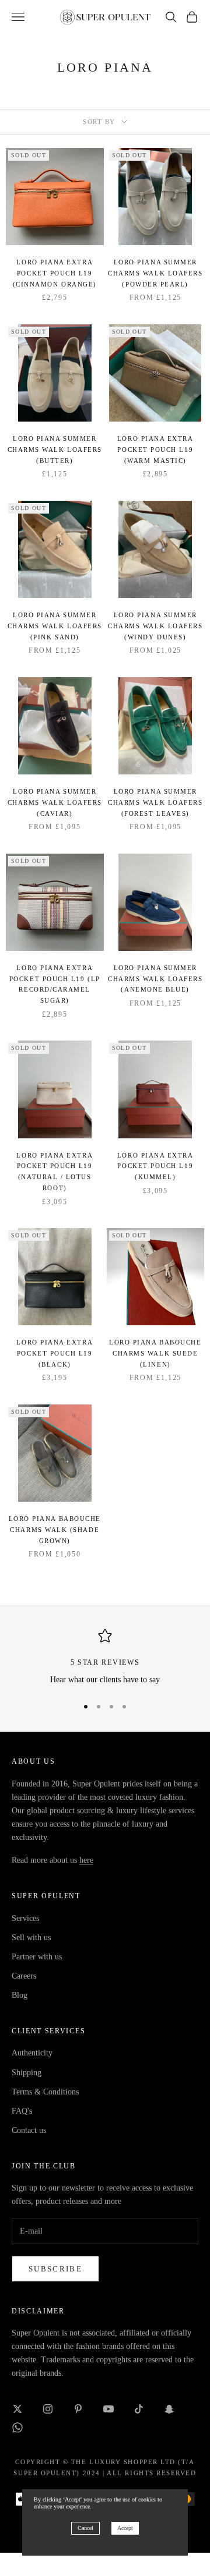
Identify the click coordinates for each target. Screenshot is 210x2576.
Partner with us (37, 1957)
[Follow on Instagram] (48, 2409)
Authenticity (32, 2053)
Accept (125, 2528)
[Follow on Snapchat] (169, 2409)
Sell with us (31, 1938)
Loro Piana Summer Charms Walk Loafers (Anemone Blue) (155, 979)
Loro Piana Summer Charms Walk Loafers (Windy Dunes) (155, 626)
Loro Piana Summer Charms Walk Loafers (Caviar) (55, 802)
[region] (105, 1657)
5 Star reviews (105, 1662)
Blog (20, 1995)
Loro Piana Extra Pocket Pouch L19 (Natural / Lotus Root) (55, 1172)
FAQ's (22, 2111)
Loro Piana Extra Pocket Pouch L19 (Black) (55, 1353)
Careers (24, 1976)
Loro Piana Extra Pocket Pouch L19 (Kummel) (155, 1166)
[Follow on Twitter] (17, 2409)
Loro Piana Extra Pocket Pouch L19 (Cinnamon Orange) (55, 273)
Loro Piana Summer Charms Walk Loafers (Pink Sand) (55, 626)
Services (25, 1918)
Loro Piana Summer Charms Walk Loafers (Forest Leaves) (155, 802)
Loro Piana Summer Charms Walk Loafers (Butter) (55, 449)
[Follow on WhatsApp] (17, 2428)
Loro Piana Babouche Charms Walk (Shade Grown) (55, 1529)
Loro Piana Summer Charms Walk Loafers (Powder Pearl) (155, 273)
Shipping (27, 2073)
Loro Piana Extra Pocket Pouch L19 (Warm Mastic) (155, 449)
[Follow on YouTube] (108, 2409)
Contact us (29, 2130)
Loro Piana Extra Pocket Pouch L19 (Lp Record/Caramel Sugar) (55, 984)
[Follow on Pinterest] (78, 2409)
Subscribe (55, 2269)
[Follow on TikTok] (139, 2409)
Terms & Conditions (45, 2092)
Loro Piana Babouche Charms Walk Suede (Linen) (155, 1353)
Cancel (85, 2528)
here (86, 1860)
